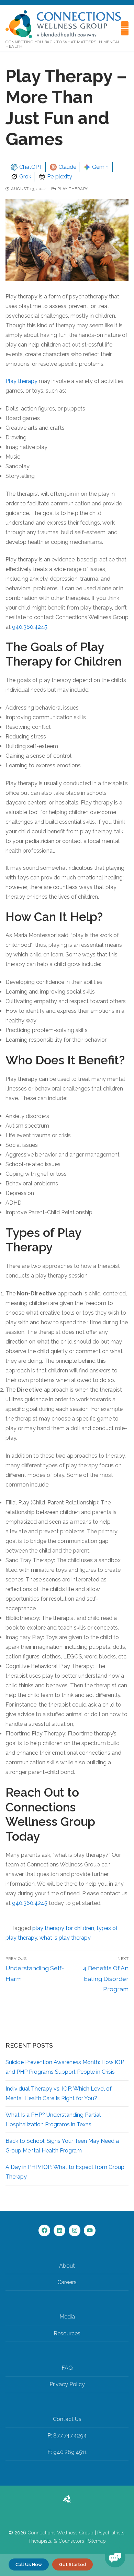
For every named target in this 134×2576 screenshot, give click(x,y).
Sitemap (97, 2541)
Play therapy (21, 381)
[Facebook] (44, 2230)
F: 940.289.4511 (67, 2452)
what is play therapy (65, 1938)
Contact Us (67, 2419)
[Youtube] (90, 2230)
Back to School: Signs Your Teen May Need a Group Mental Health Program (62, 2146)
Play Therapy (72, 189)
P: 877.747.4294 (67, 2436)
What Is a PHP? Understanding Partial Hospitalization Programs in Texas (53, 2120)
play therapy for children (63, 1928)
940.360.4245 (30, 627)
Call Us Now (29, 2564)
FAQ (67, 2368)
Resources (67, 2333)
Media (67, 2317)
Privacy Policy (67, 2384)
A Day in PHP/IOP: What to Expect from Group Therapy (65, 2172)
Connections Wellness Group (60, 2533)
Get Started (72, 2564)
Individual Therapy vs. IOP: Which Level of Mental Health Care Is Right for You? (59, 2093)
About (67, 2266)
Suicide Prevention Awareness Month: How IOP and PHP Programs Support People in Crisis (65, 2067)
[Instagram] (75, 2230)
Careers (67, 2282)
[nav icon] (125, 29)
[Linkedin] (59, 2230)
